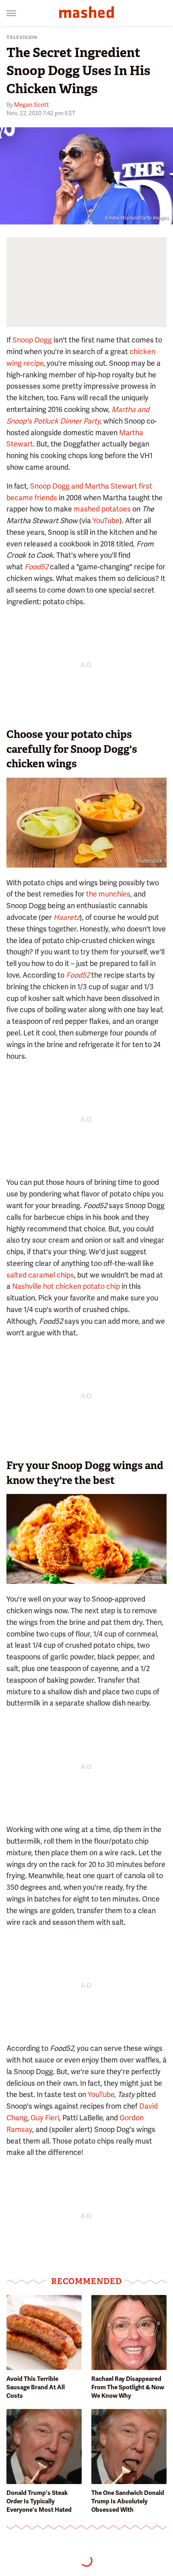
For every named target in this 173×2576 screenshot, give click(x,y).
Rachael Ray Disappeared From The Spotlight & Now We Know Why (128, 2387)
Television (22, 38)
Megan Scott (32, 105)
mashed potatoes (102, 509)
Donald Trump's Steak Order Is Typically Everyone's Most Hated (39, 2501)
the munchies (108, 894)
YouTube (106, 521)
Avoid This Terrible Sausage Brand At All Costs (36, 2387)
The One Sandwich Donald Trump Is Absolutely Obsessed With (128, 2501)
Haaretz (67, 917)
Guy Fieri (45, 2118)
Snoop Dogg (32, 340)
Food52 (36, 567)
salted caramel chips (40, 1275)
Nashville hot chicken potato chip (66, 1286)
